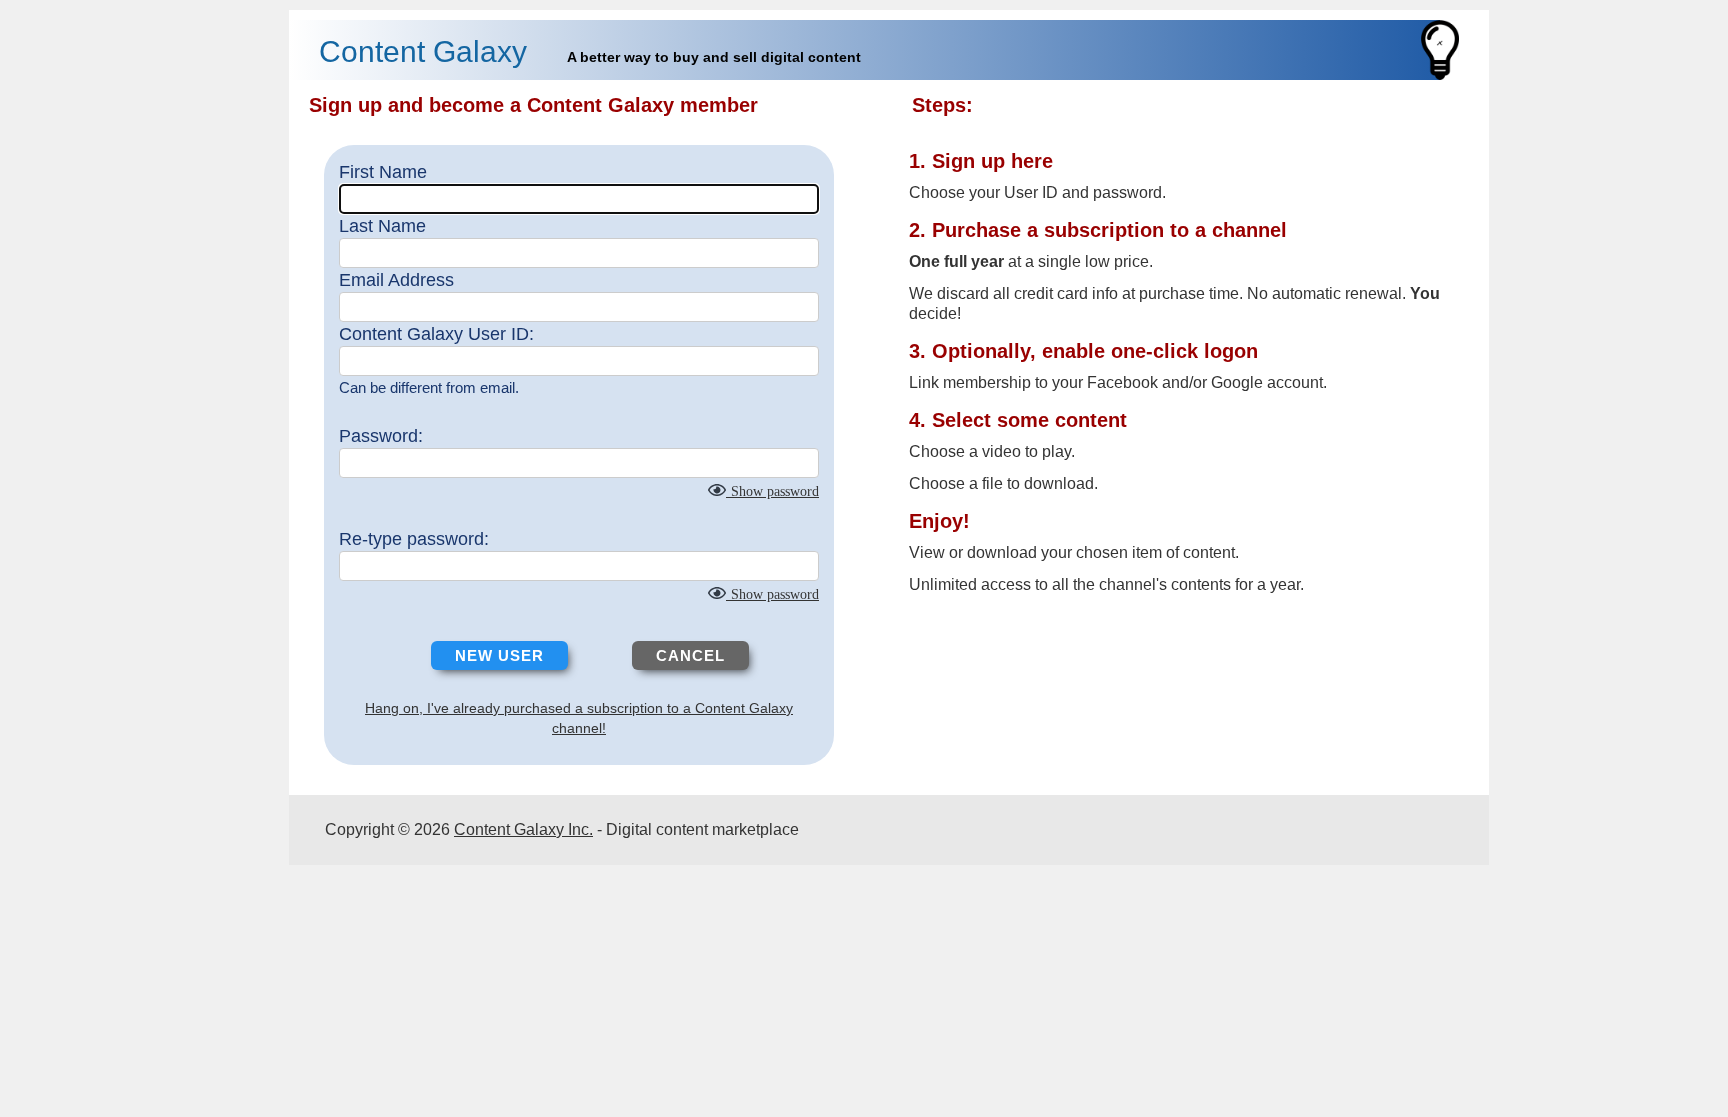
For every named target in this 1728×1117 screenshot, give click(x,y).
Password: (381, 436)
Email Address (396, 280)
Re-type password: (414, 539)
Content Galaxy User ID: (436, 334)
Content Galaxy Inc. (523, 829)
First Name (383, 172)
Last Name (382, 226)
